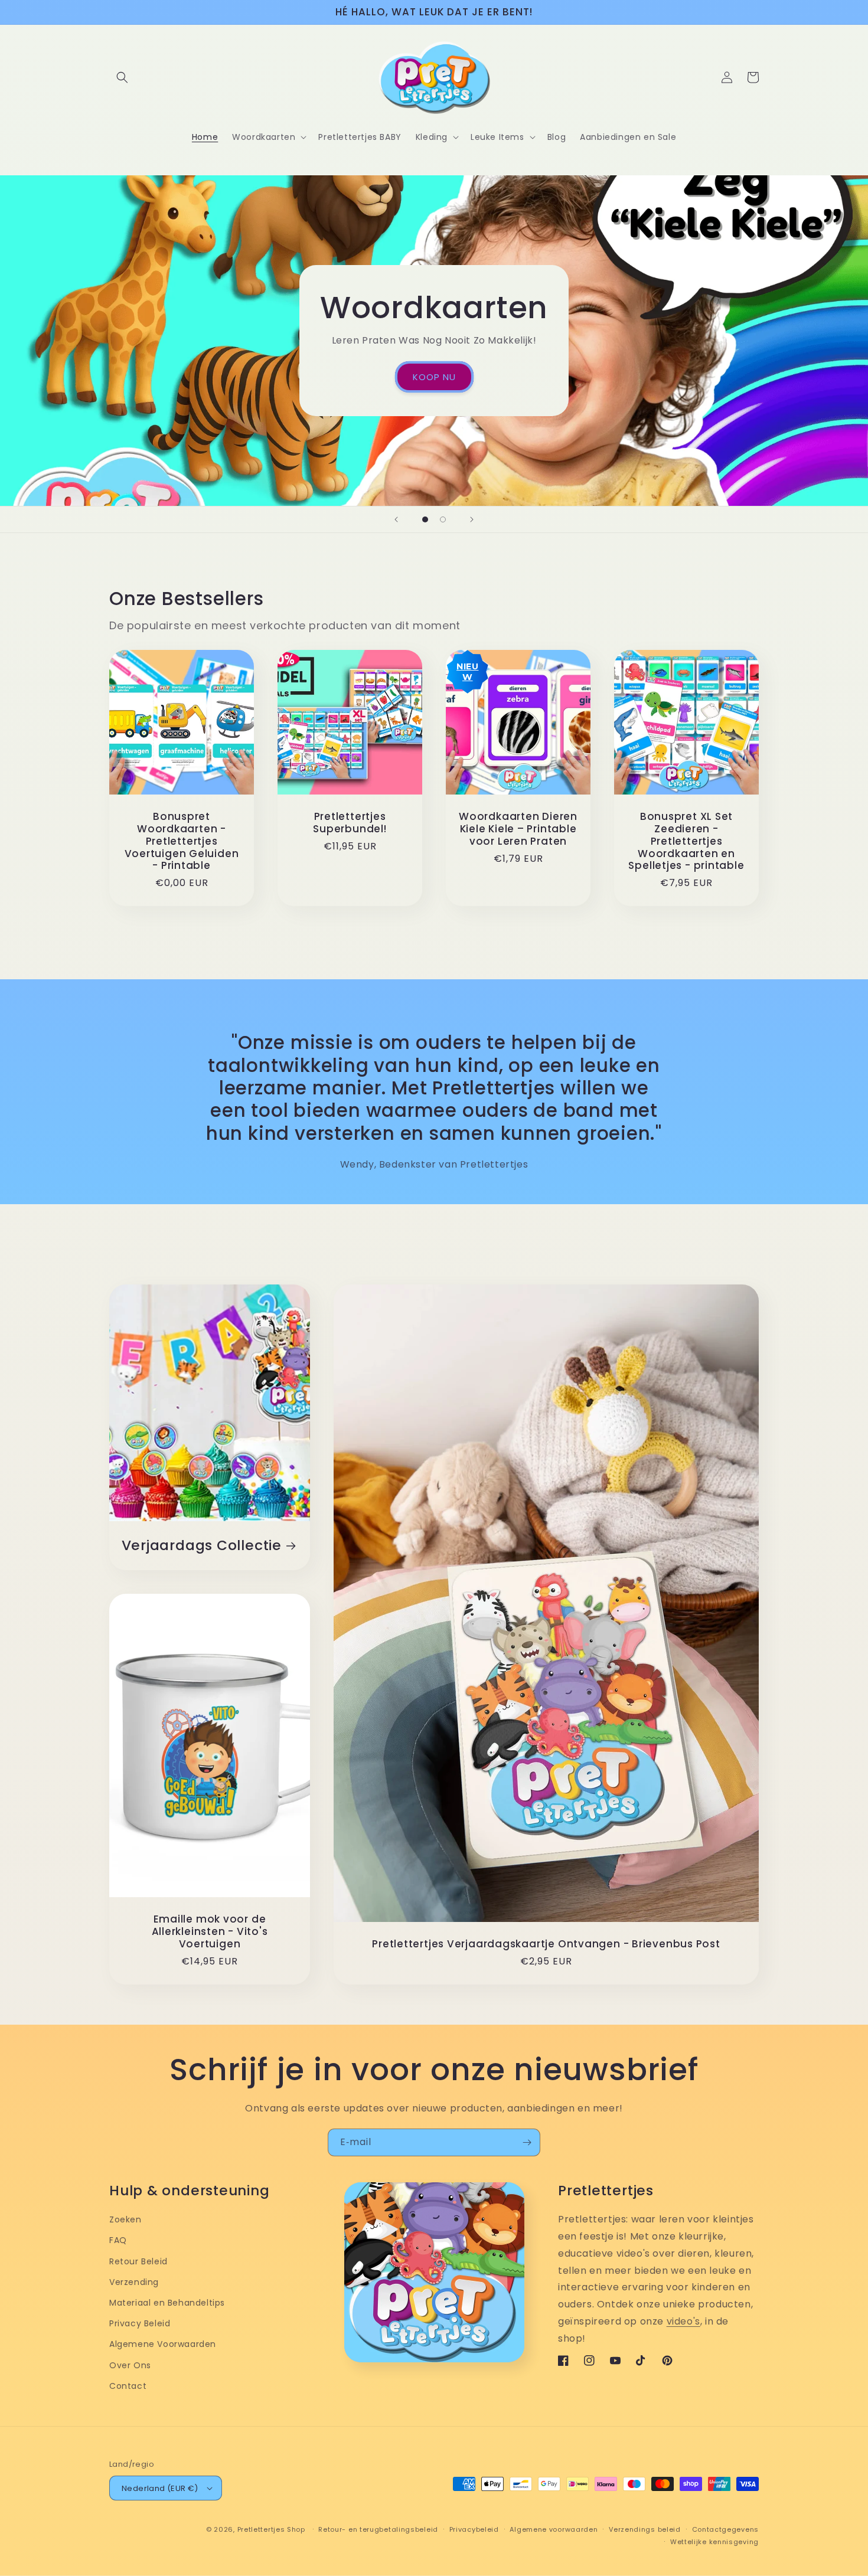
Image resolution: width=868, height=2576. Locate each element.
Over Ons (130, 2365)
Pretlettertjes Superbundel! (350, 823)
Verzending (134, 2282)
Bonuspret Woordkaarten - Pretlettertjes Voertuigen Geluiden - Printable (182, 841)
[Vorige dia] (396, 519)
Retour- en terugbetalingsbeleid (378, 2529)
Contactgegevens (726, 2529)
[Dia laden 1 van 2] (425, 519)
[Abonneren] (527, 2142)
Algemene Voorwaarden (163, 2344)
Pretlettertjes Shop (271, 2529)
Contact (128, 2386)
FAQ (118, 2240)
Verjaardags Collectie (202, 1546)
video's (683, 2321)
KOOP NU (434, 377)
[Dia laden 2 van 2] (443, 519)
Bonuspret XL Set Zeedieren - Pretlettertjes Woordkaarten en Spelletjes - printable (686, 841)
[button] (122, 77)
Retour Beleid (138, 2261)
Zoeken (125, 2219)
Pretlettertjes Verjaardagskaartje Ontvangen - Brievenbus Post (546, 1944)
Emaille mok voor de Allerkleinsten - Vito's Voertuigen (210, 1931)
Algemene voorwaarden (554, 2529)
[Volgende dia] (472, 519)
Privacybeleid (474, 2529)
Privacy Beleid (140, 2323)
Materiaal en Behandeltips (167, 2303)
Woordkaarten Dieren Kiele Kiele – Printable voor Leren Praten (518, 829)
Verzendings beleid (645, 2529)
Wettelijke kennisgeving (714, 2542)
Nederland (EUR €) (160, 2488)
